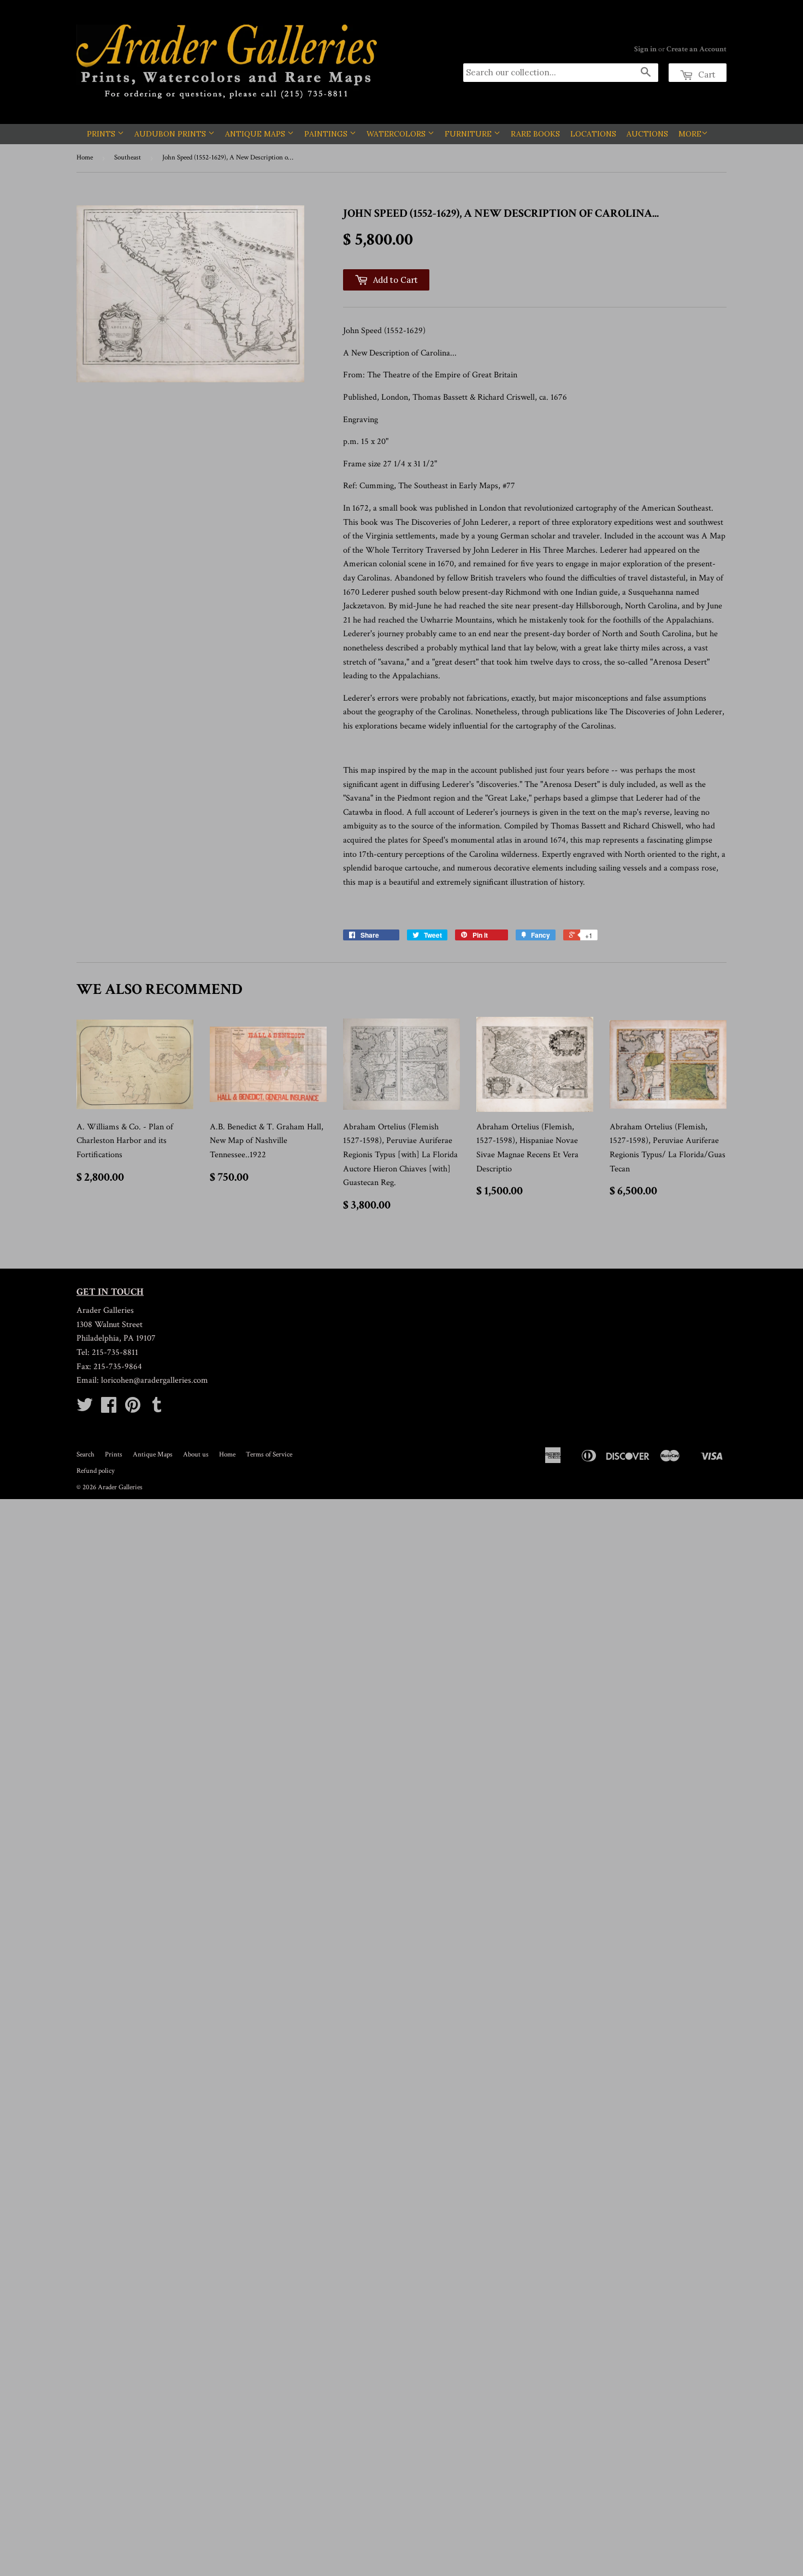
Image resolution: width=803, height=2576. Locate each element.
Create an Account (696, 49)
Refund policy (96, 1471)
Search (85, 1455)
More (690, 134)
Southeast (128, 158)
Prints (102, 134)
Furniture (469, 134)
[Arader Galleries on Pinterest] (133, 1409)
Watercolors (397, 134)
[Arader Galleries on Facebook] (109, 1409)
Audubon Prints (171, 134)
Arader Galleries (120, 1487)
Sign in (645, 49)
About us (196, 1455)
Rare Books (535, 134)
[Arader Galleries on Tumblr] (157, 1409)
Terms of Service (269, 1455)
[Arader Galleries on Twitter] (85, 1409)
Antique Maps (256, 134)
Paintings (327, 134)
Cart (706, 75)
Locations (593, 134)
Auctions (647, 134)
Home (85, 158)
